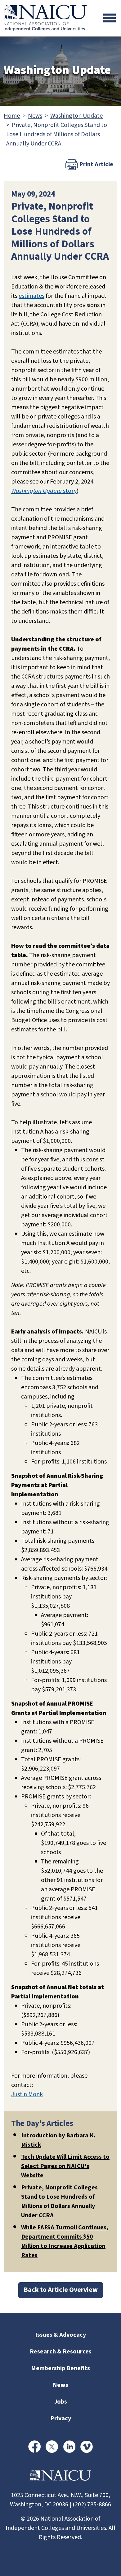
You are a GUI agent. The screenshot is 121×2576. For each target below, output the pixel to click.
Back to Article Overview (61, 2290)
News (35, 116)
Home (12, 116)
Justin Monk (27, 2094)
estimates (31, 296)
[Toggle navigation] (110, 18)
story (44, 491)
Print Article (96, 164)
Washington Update (76, 116)
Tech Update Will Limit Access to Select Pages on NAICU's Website (65, 2166)
